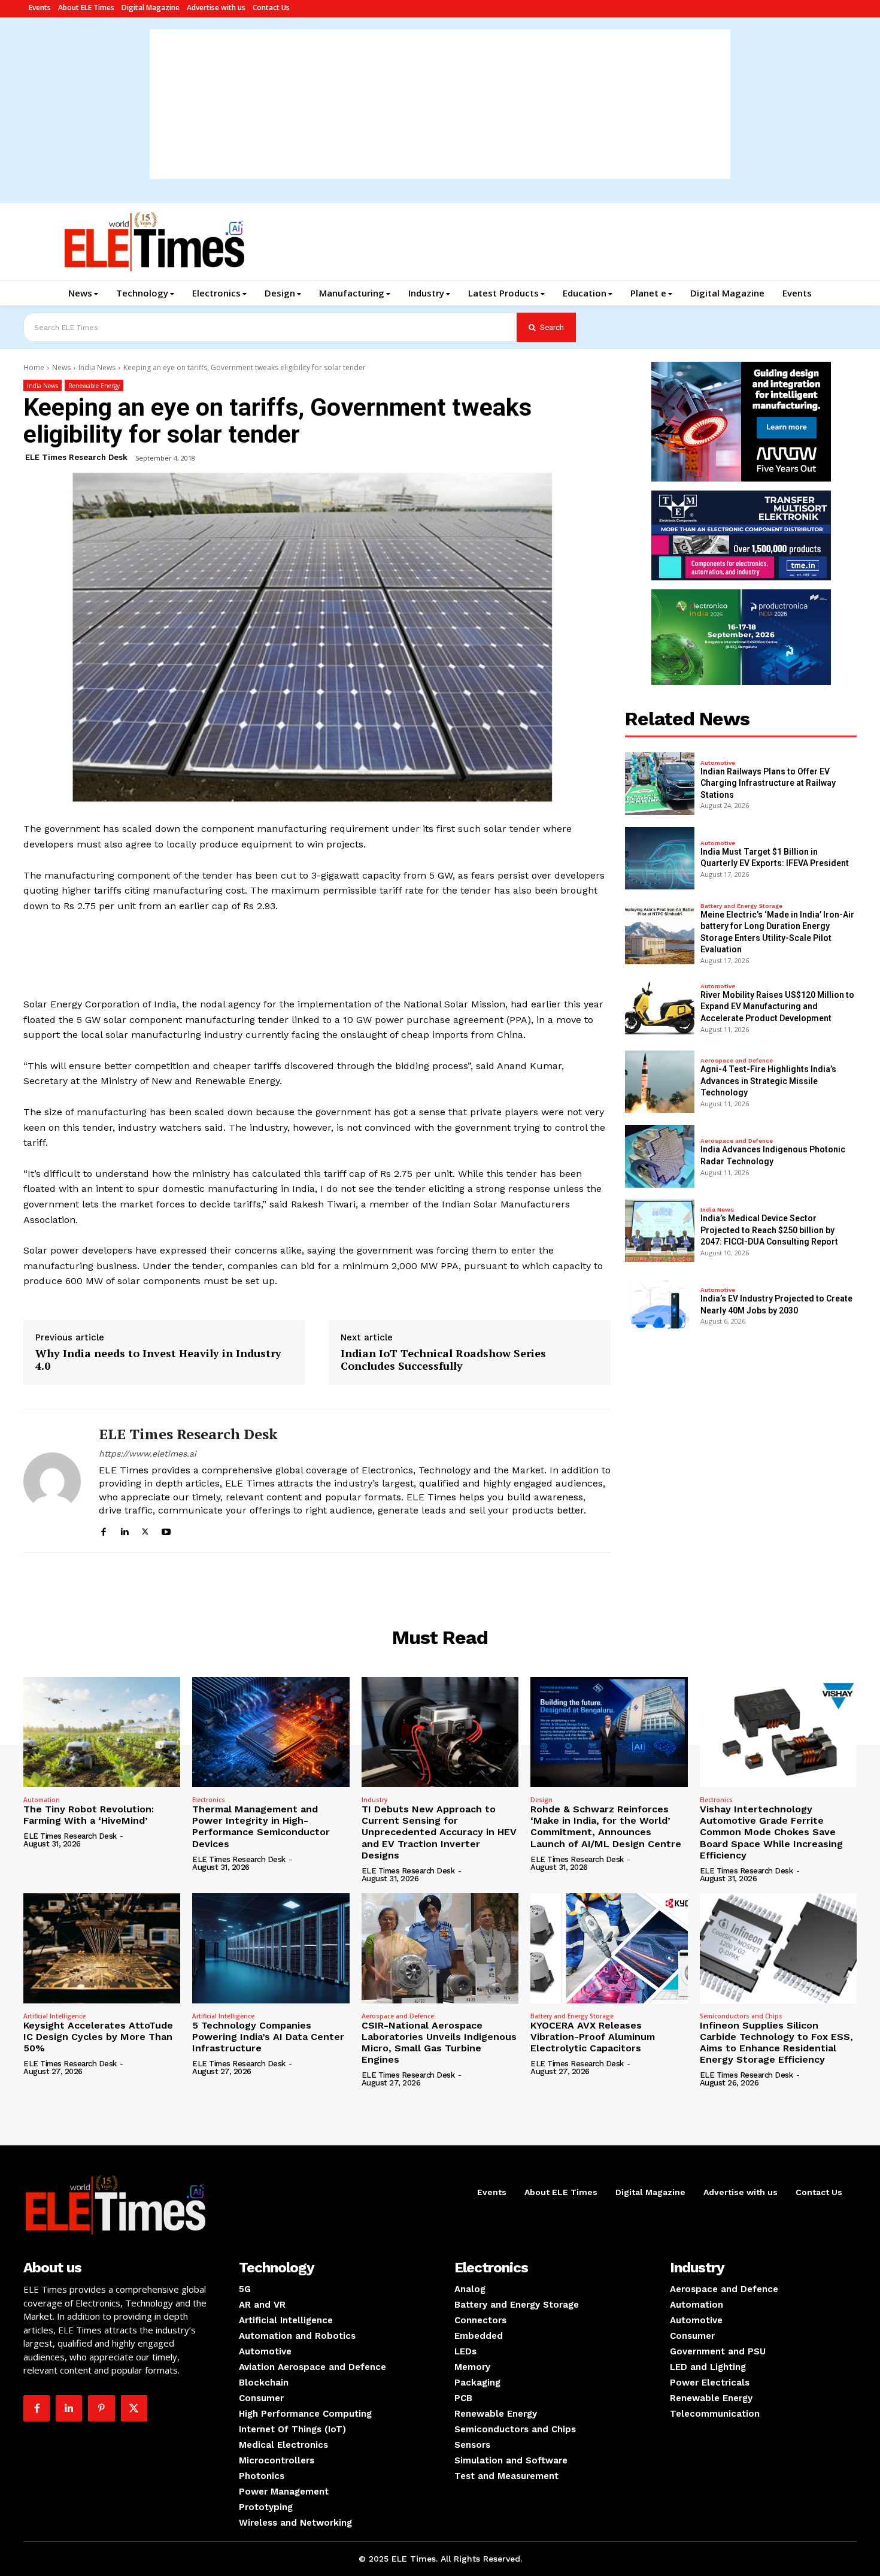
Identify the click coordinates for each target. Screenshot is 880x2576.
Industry (374, 1800)
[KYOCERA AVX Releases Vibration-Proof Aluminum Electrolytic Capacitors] (609, 1948)
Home (34, 367)
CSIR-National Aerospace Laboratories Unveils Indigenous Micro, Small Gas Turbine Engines (439, 2043)
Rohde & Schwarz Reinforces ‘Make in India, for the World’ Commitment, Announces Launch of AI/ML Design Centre (606, 1826)
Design (541, 1800)
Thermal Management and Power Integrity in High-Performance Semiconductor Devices (261, 1826)
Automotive (718, 763)
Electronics (209, 1800)
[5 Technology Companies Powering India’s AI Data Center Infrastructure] (271, 1948)
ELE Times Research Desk (76, 457)
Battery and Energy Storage (741, 906)
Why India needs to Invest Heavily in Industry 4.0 (158, 1360)
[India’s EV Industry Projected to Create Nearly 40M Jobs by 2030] (660, 1305)
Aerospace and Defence (737, 1061)
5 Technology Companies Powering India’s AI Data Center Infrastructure (268, 2037)
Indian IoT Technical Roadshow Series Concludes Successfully (443, 1360)
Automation (42, 1800)
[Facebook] (103, 1530)
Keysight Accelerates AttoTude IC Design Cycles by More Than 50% (98, 2037)
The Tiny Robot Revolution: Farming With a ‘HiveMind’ (89, 1815)
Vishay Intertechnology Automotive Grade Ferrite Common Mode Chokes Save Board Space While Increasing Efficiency (771, 1832)
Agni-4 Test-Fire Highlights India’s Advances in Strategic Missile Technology (768, 1081)
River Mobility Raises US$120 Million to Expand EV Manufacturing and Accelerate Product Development (777, 1007)
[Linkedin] (124, 1530)
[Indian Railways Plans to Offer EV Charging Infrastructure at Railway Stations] (660, 783)
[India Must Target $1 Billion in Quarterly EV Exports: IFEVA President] (660, 858)
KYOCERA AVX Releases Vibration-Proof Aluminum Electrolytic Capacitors (593, 2037)
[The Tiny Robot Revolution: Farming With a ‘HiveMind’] (102, 1732)
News (61, 367)
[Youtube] (166, 1530)
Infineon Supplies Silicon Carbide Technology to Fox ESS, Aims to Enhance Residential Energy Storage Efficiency (776, 2043)
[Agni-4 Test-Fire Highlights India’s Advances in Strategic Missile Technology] (660, 1082)
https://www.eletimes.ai (148, 1454)
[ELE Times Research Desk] (52, 1481)
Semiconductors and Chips (741, 2016)
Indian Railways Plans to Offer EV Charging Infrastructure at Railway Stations (768, 783)
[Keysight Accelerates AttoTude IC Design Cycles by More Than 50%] (102, 1948)
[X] (145, 1530)
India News (97, 367)
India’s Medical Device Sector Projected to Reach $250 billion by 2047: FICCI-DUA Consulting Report (769, 1230)
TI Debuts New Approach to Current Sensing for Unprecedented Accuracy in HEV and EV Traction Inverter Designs (439, 1832)
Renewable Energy (94, 386)
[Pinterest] (101, 2408)
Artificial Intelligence (54, 2016)
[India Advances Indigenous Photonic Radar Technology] (660, 1156)
